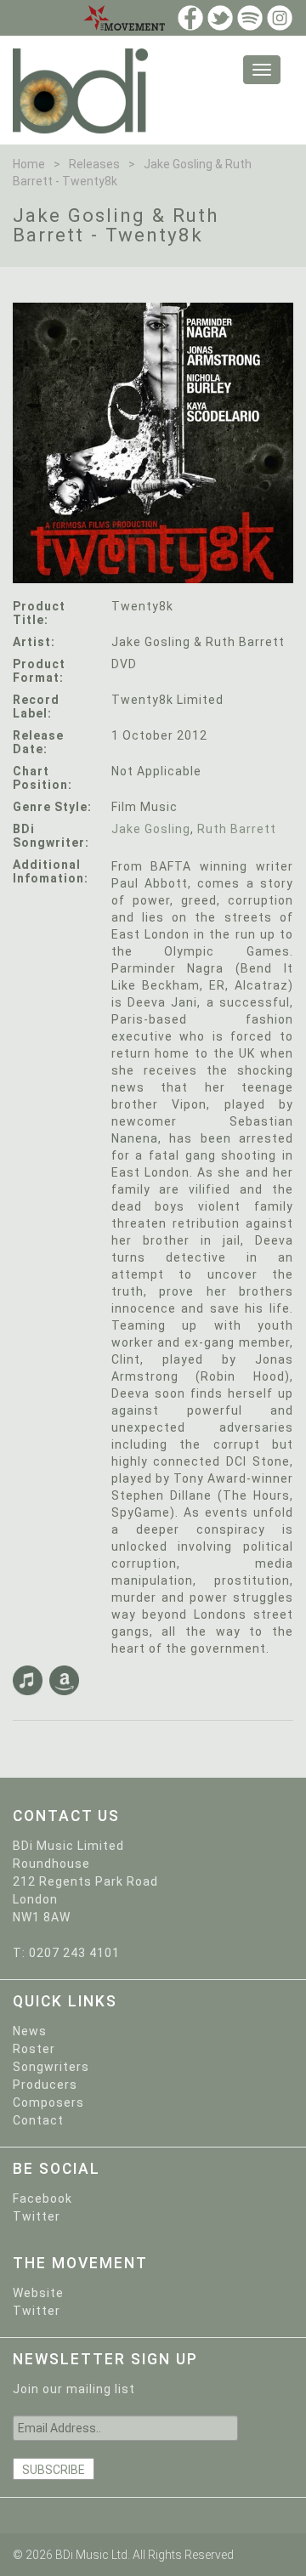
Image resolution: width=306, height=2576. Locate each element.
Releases (94, 164)
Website (38, 2293)
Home (29, 164)
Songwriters (51, 2067)
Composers (48, 2102)
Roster (34, 2049)
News (30, 2031)
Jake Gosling (151, 829)
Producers (45, 2085)
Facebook (42, 2199)
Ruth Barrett (237, 829)
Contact (38, 2120)
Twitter (37, 2216)
